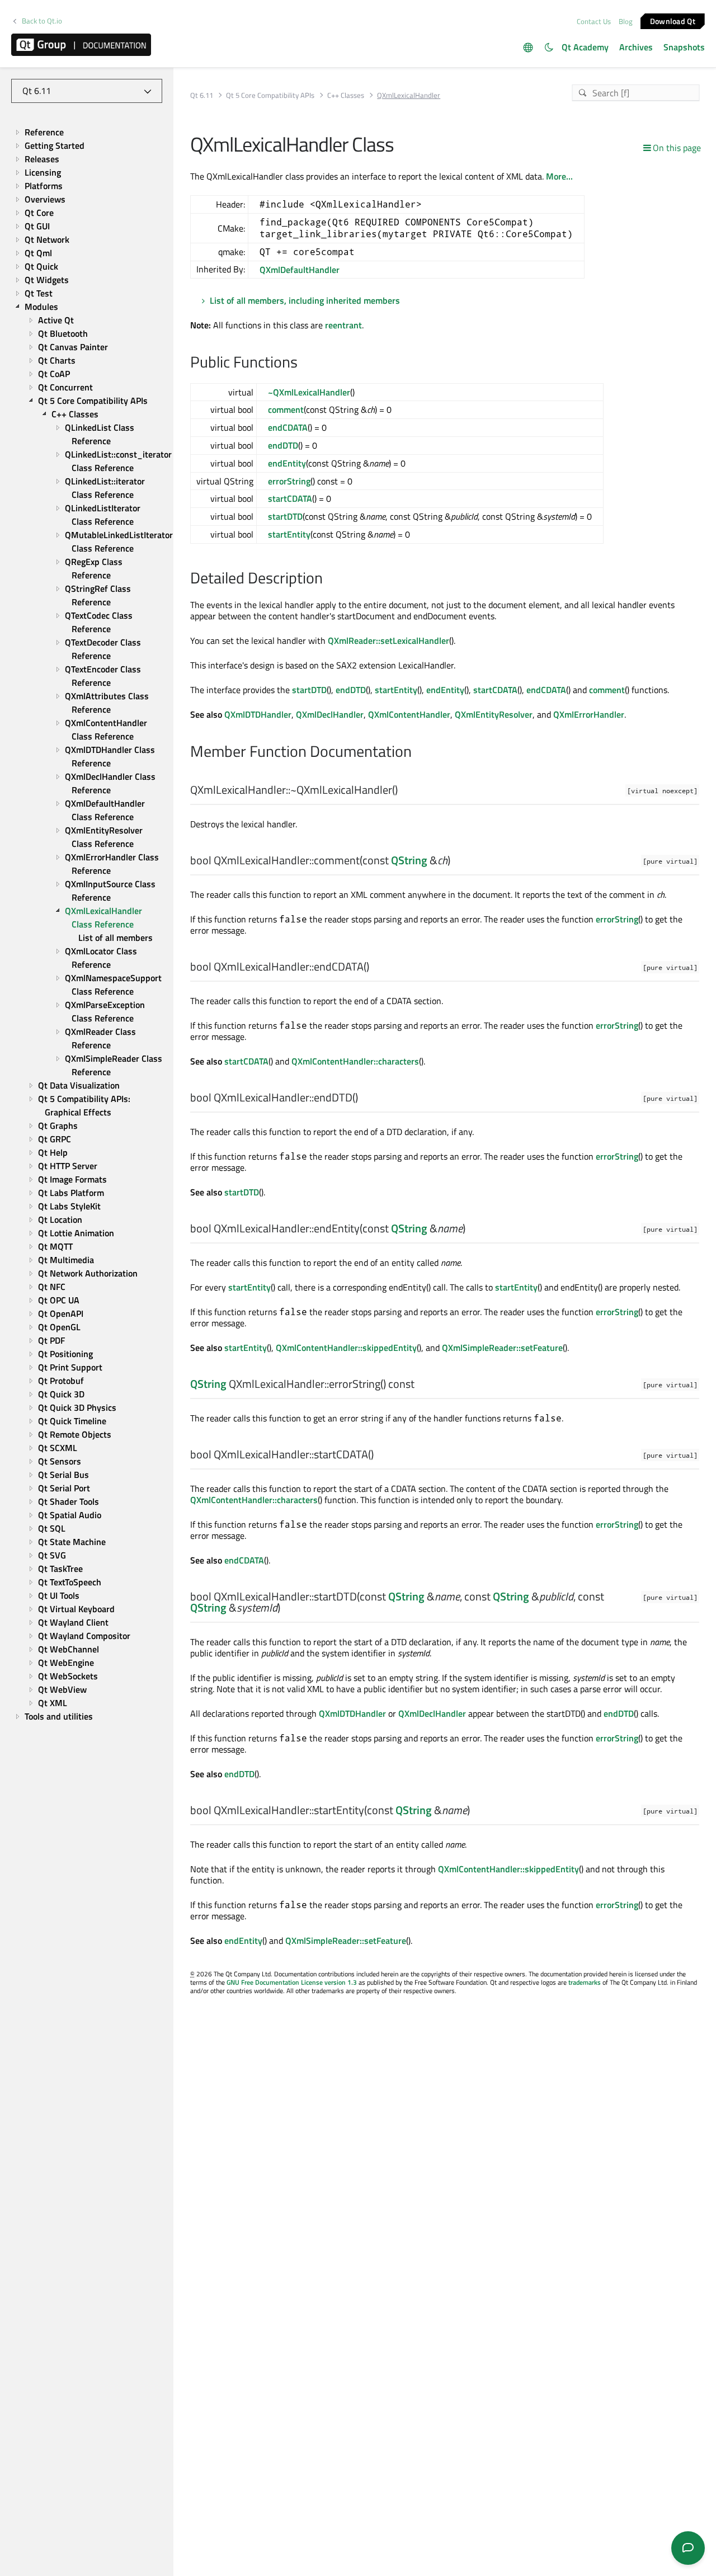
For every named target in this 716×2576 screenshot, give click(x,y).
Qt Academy (585, 47)
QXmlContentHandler (409, 714)
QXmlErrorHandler (589, 714)
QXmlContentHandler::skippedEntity (346, 1348)
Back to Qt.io (42, 21)
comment (286, 409)
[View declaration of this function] (405, 790)
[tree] (87, 925)
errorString (289, 481)
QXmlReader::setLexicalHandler (388, 641)
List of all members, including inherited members (305, 300)
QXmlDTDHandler (258, 714)
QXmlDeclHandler (330, 714)
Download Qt (673, 20)
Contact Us (594, 21)
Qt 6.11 (202, 95)
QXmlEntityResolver (494, 714)
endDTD (283, 445)
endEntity (287, 463)
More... (559, 176)
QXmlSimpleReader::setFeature (502, 1348)
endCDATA (288, 427)
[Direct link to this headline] (303, 363)
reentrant (343, 325)
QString (409, 860)
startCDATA (290, 498)
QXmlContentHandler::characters (355, 1061)
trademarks (585, 1982)
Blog (626, 21)
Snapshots (684, 47)
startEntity (289, 534)
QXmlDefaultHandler (300, 270)
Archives (636, 47)
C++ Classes (346, 95)
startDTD (285, 516)
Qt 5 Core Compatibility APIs (270, 95)
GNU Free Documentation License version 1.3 (292, 1982)
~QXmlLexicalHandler (309, 392)
